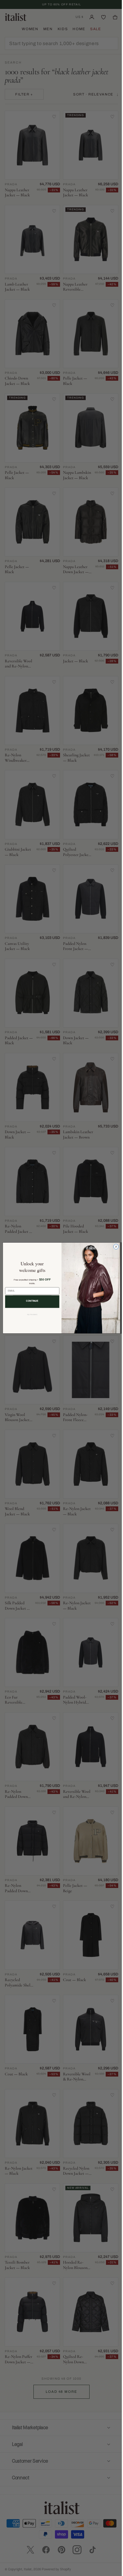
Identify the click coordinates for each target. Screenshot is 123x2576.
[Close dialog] (114, 1247)
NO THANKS (30, 1315)
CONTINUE (30, 1301)
